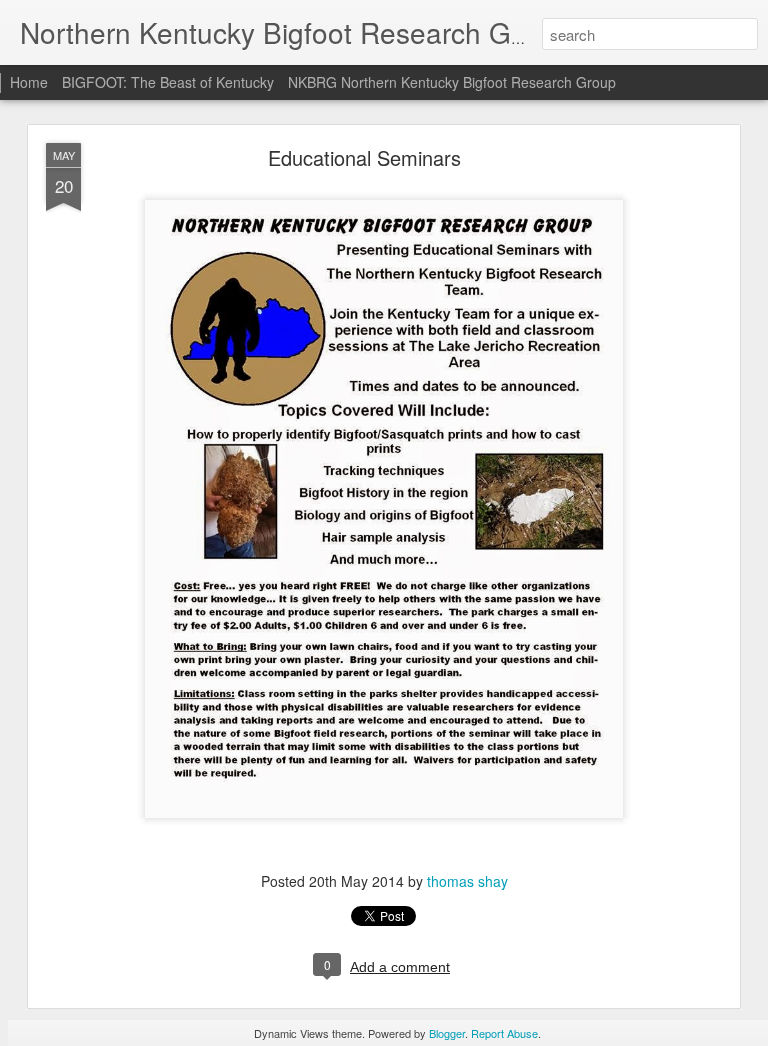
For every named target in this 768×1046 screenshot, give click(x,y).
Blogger (447, 1033)
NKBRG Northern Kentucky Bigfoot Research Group (452, 82)
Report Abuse (504, 1033)
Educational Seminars (364, 157)
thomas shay (467, 881)
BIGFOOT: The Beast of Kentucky (170, 82)
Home (29, 82)
